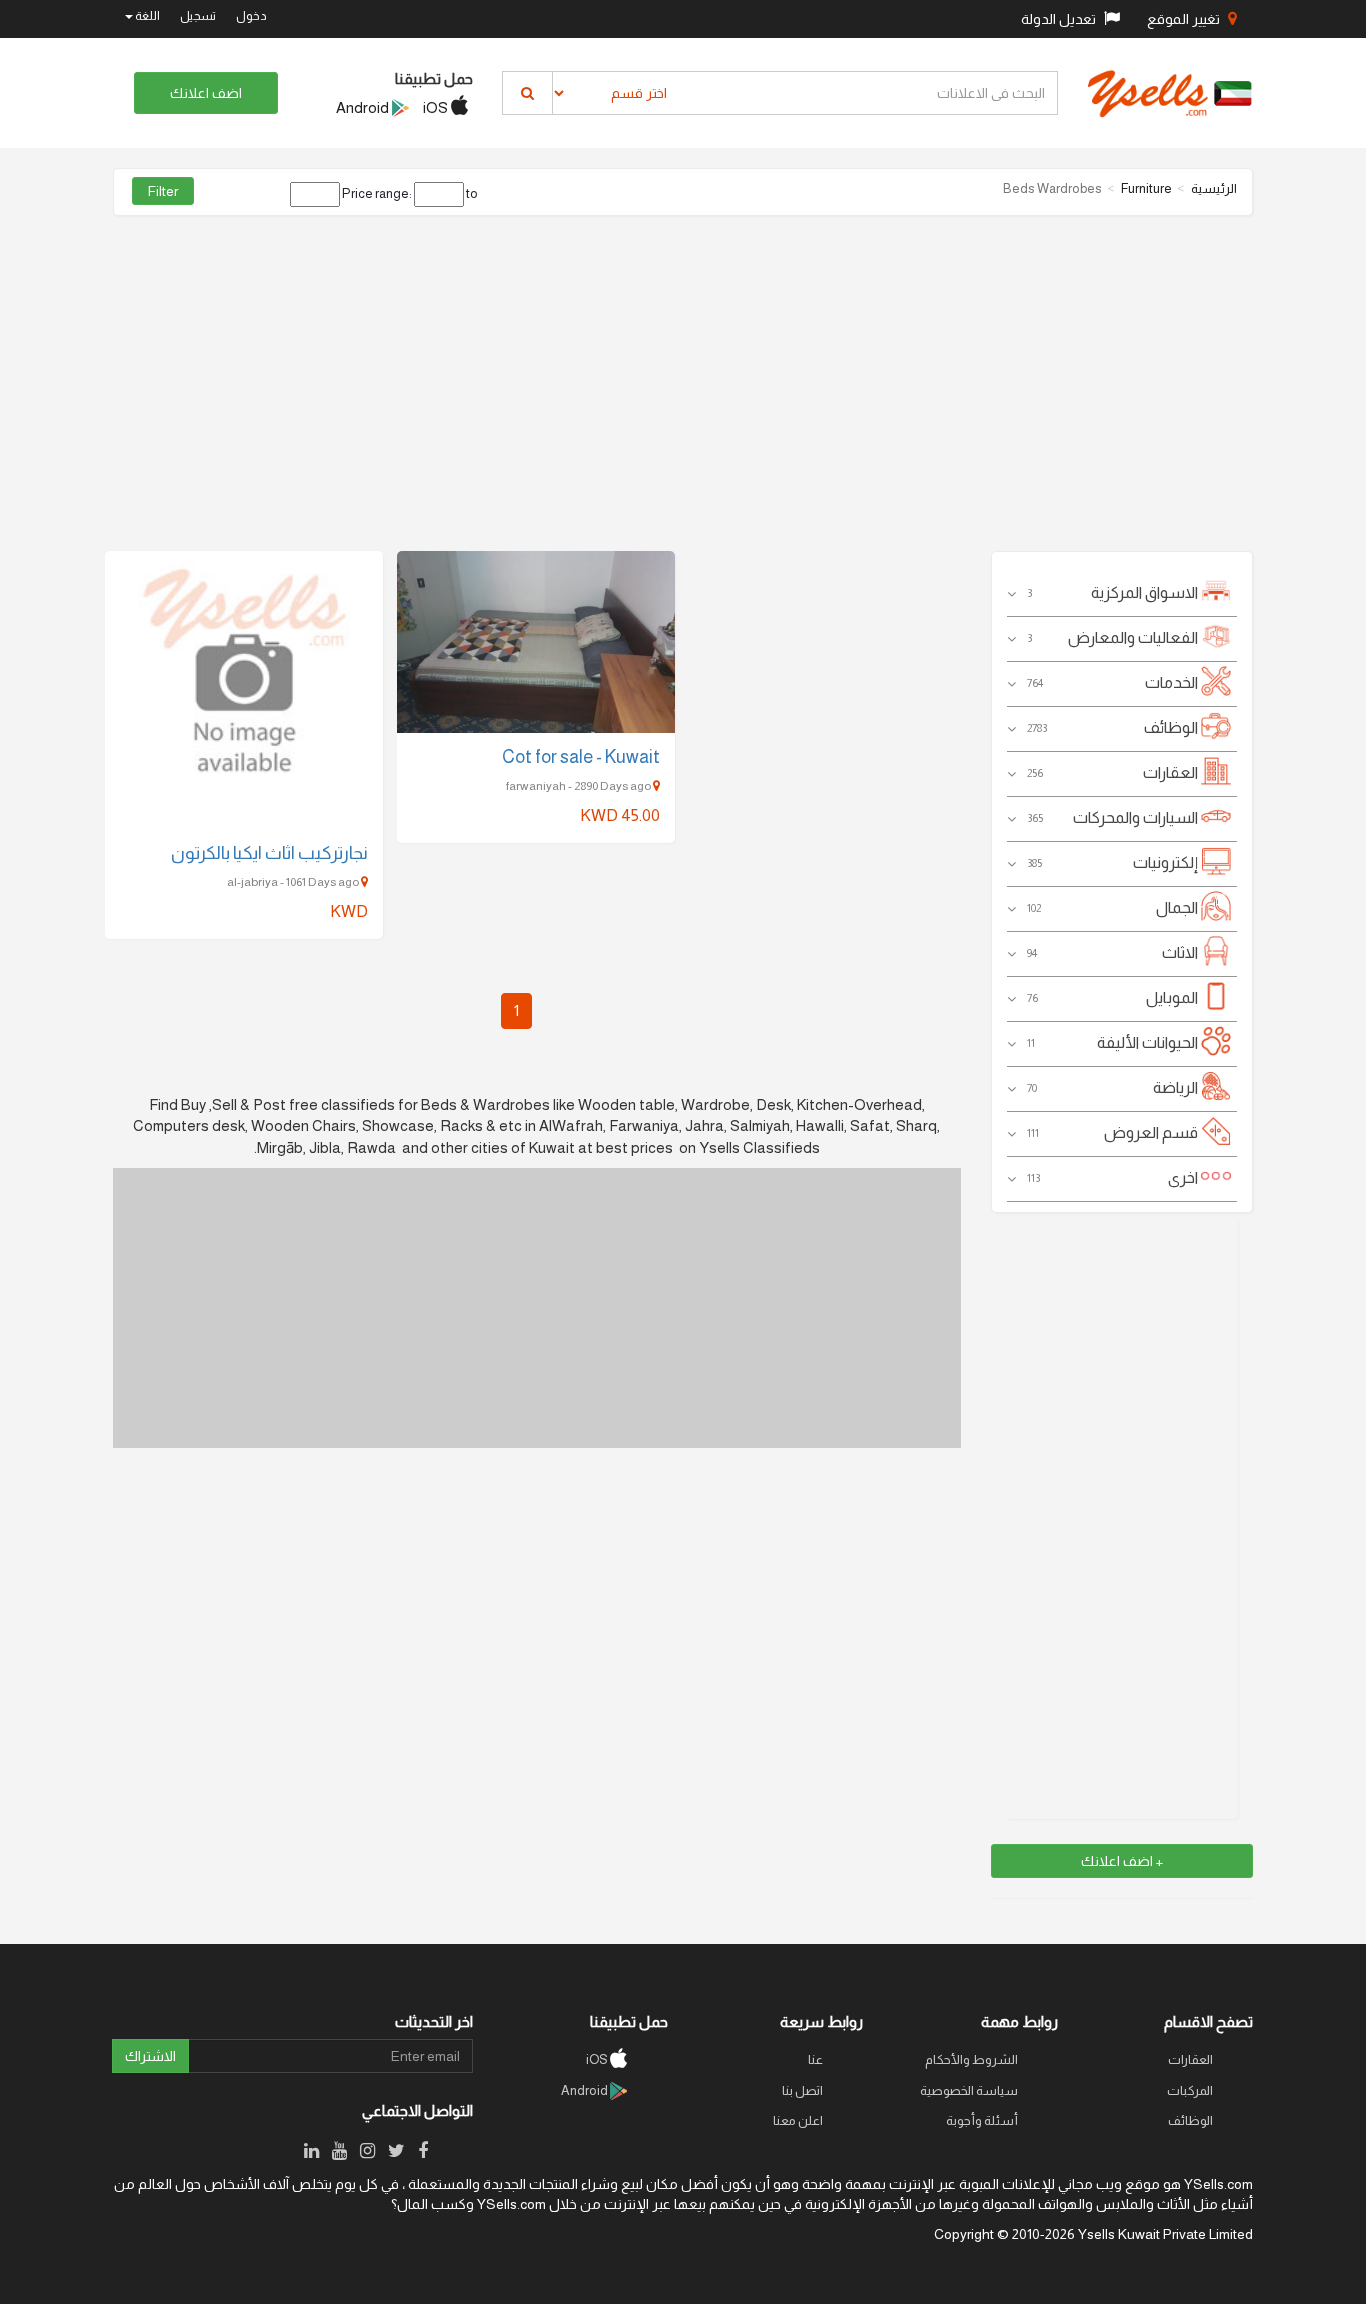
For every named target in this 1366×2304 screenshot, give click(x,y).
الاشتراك (150, 2056)
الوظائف (1190, 2120)
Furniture (1146, 188)
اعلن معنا (798, 2120)
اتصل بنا (802, 2090)
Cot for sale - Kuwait (581, 757)
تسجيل (198, 16)
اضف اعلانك (206, 93)
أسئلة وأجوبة (982, 2120)
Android (364, 107)
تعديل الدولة (1060, 19)
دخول (251, 16)
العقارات (1190, 2059)
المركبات (1190, 2090)
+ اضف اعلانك (1122, 1861)
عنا (815, 2059)
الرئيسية (1214, 188)
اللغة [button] (146, 16)
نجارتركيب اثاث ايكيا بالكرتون (269, 853)
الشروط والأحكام (971, 2059)
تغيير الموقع (1185, 19)
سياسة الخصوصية (969, 2090)
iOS (437, 107)
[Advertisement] (683, 376)
